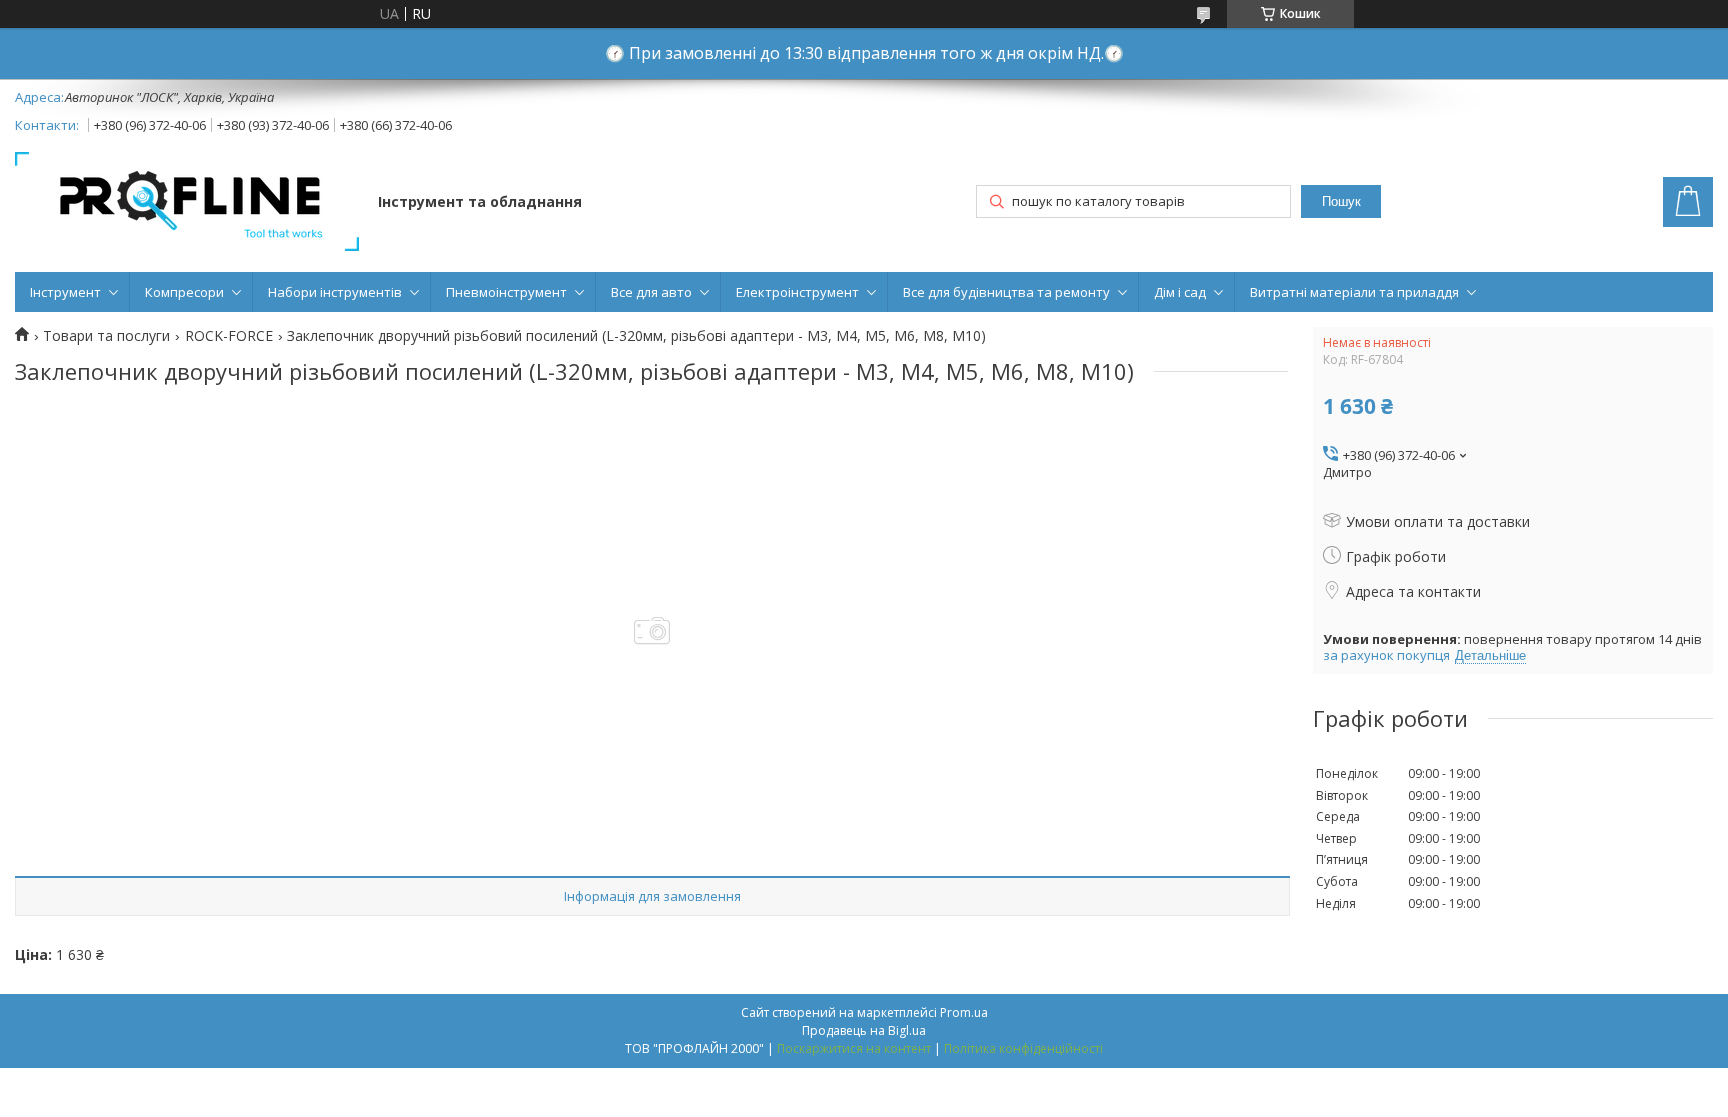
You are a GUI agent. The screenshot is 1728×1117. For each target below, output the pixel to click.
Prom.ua (964, 1012)
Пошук (1341, 201)
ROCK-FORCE (229, 336)
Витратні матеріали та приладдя (1354, 292)
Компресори (184, 292)
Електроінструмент (797, 292)
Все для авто (651, 292)
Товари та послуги (106, 336)
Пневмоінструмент (506, 292)
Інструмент (65, 292)
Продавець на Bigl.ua (864, 1030)
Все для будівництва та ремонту (1006, 292)
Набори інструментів (335, 292)
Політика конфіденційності (1023, 1048)
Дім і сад (1180, 292)
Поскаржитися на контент (854, 1048)
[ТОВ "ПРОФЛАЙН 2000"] (187, 203)
